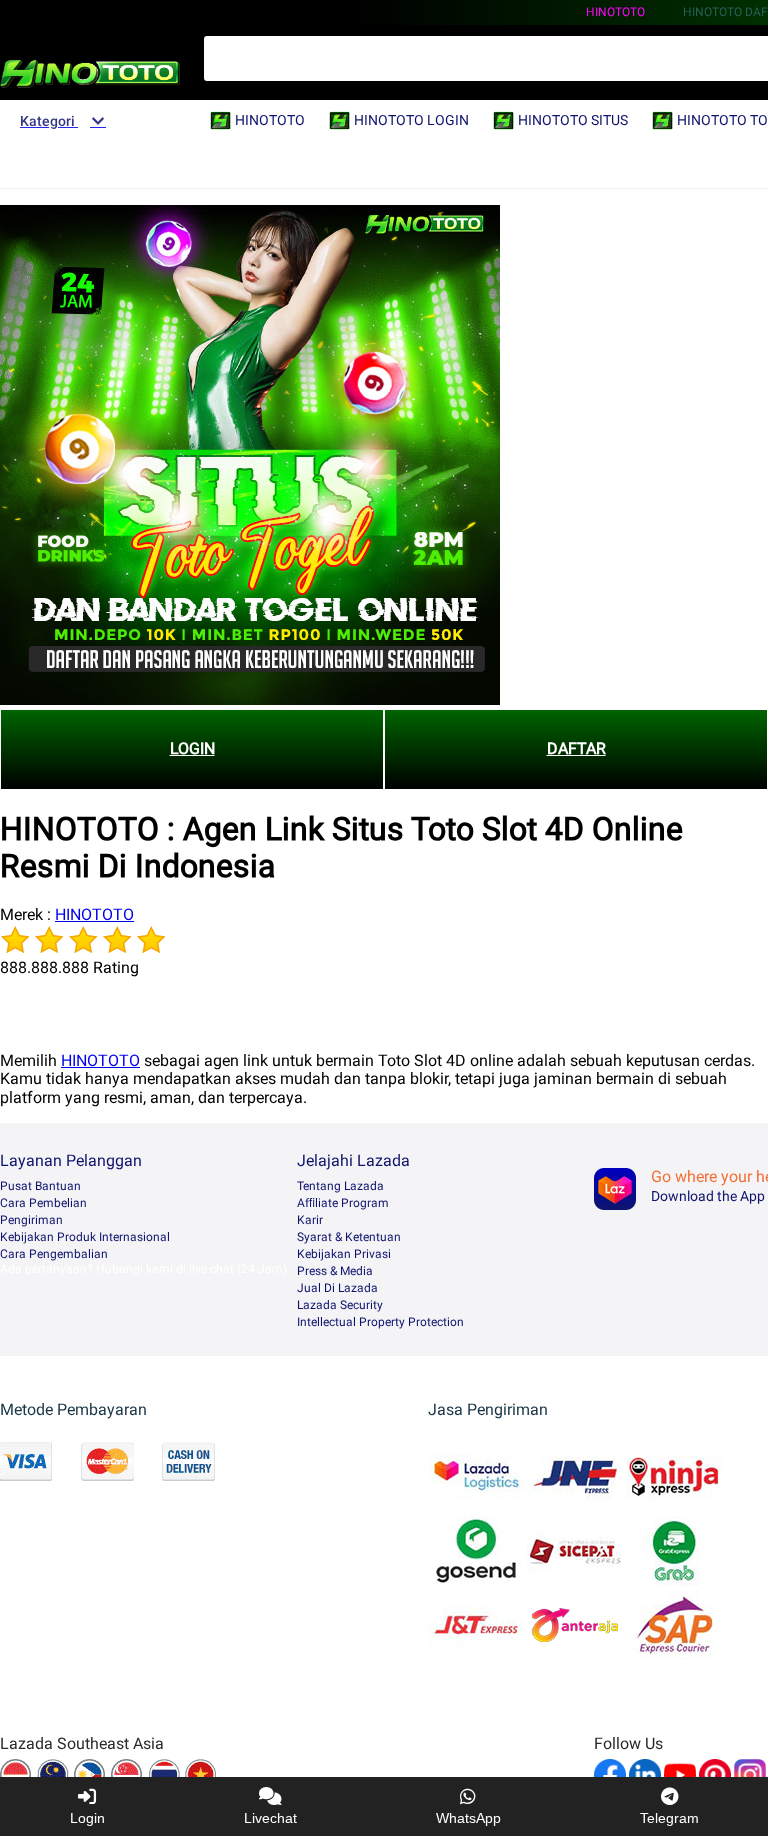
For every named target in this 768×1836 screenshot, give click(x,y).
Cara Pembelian (43, 1203)
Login (87, 1818)
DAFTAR (576, 748)
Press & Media (335, 1271)
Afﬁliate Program (343, 1203)
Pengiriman (31, 1220)
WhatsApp (468, 1818)
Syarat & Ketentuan (349, 1237)
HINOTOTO (615, 12)
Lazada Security (340, 1305)
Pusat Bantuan (40, 1186)
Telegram (669, 1818)
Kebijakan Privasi (344, 1254)
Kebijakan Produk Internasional (85, 1237)
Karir (310, 1220)
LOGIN (192, 748)
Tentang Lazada (340, 1186)
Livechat (270, 1818)
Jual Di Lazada (337, 1288)
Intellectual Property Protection (380, 1322)
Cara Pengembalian (54, 1254)
